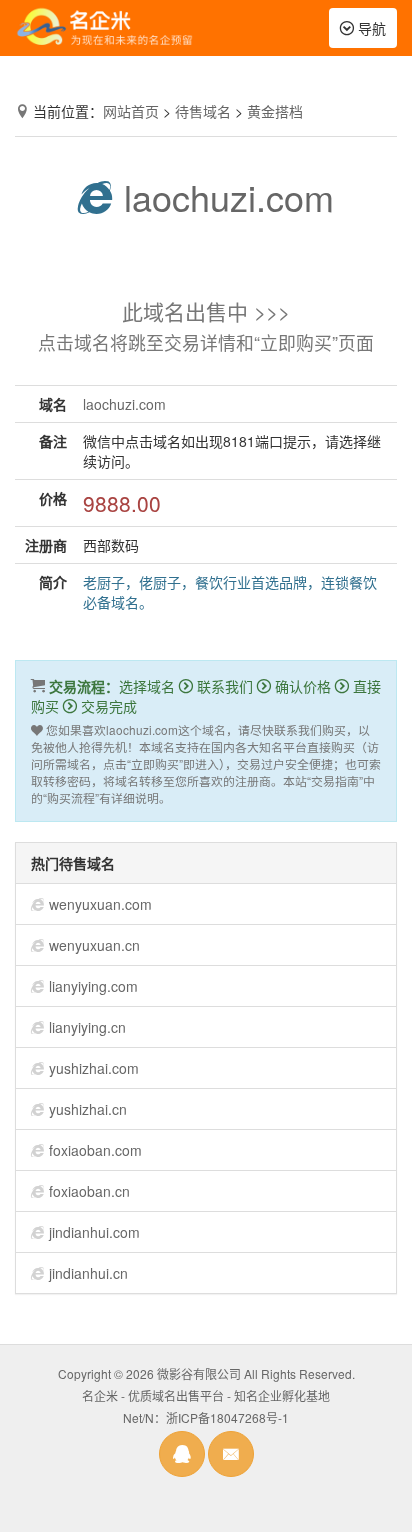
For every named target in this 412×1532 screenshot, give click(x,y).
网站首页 (131, 111)
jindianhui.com (94, 1232)
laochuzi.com (224, 196)
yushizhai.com (94, 1068)
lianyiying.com (93, 986)
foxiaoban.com (95, 1150)
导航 (368, 32)
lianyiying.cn (87, 1027)
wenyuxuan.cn (94, 945)
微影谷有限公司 (199, 1373)
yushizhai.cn (88, 1109)
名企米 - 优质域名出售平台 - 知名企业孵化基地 (206, 1395)
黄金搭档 (275, 111)
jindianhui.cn (88, 1273)
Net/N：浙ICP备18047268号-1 (206, 1417)
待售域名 (203, 111)
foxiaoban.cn (89, 1191)
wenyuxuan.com (100, 904)
